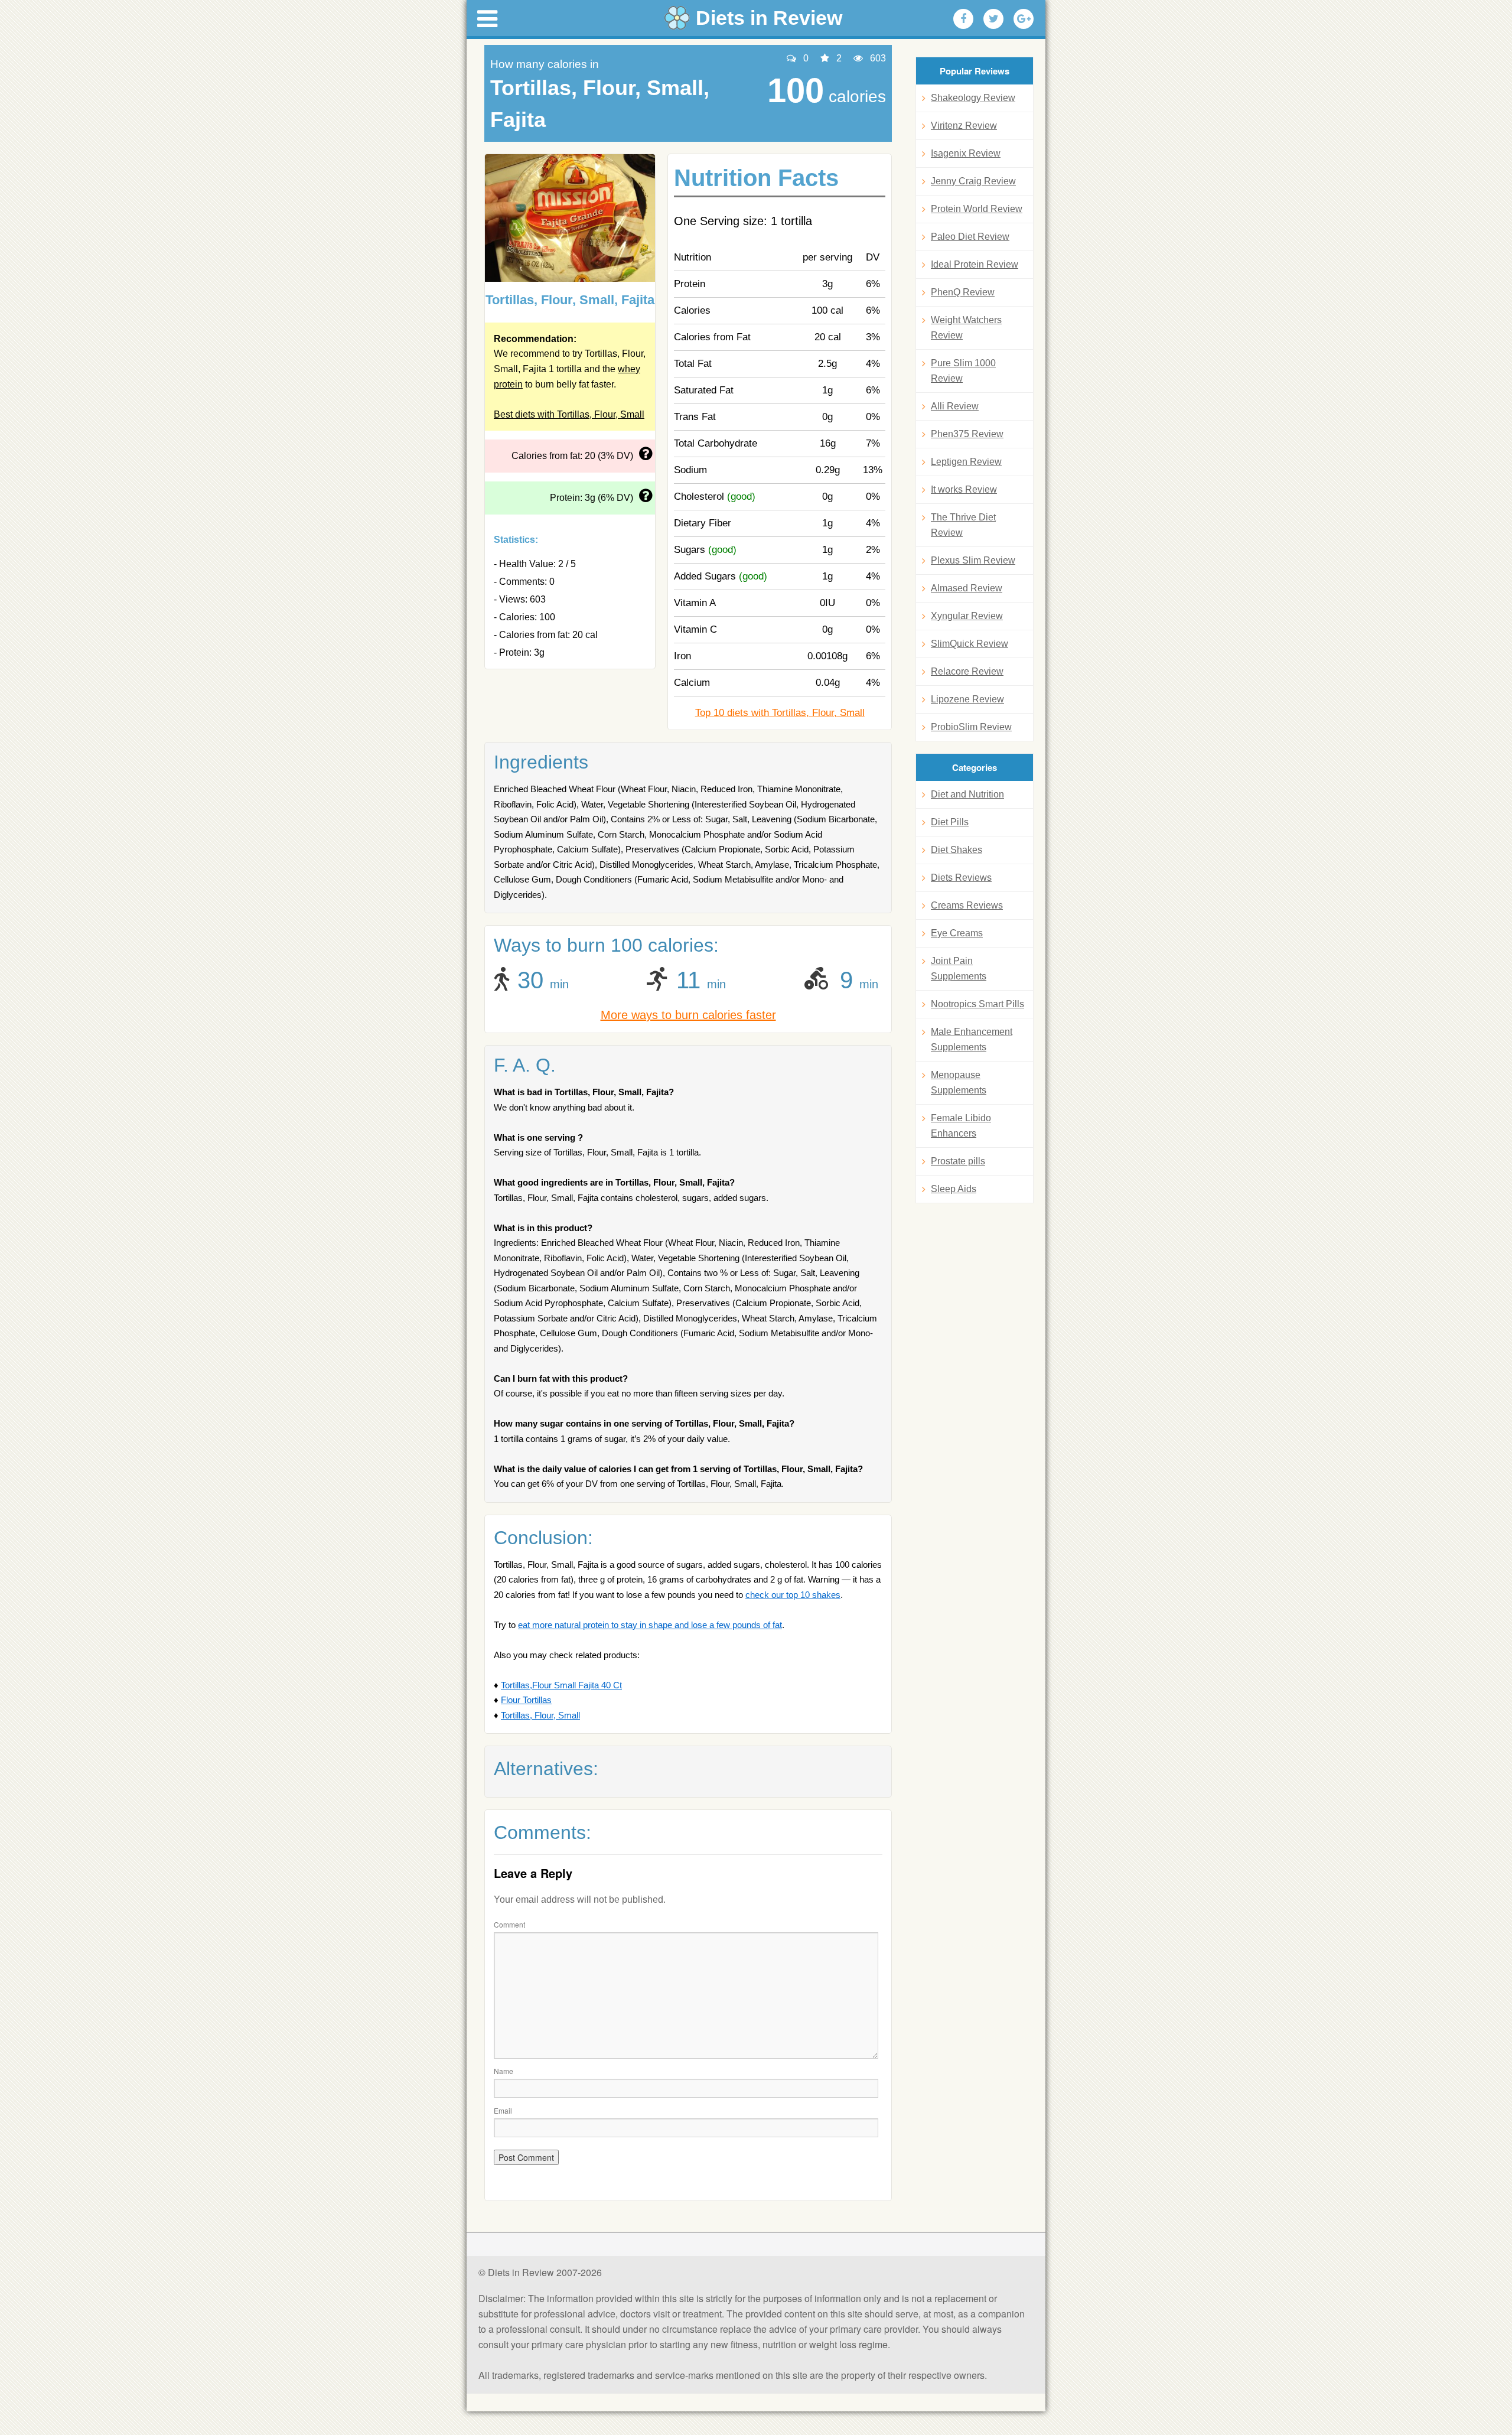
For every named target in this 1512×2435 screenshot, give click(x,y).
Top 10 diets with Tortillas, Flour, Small (780, 713)
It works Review (964, 489)
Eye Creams (957, 933)
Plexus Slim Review (973, 560)
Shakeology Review (973, 98)
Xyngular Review (967, 616)
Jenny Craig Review (973, 181)
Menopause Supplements (959, 1083)
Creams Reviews (967, 905)
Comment (509, 1924)
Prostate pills (958, 1161)
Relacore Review (967, 671)
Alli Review (955, 406)
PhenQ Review (963, 292)
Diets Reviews (961, 878)
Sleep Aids (954, 1189)
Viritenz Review (964, 126)
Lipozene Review (967, 699)
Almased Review (967, 588)
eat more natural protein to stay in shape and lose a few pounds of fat (650, 1625)
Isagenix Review (966, 153)
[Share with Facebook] (963, 19)
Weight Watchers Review (966, 328)
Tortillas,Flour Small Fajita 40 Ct (561, 1685)
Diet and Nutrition (967, 794)
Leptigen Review (966, 462)
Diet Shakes (957, 850)
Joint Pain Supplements (959, 969)
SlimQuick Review (970, 644)
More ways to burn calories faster (688, 1015)
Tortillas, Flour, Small (540, 1715)
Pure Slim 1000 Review (963, 371)
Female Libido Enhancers (961, 1126)
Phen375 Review (967, 434)
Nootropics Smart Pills (977, 1004)
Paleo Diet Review (970, 237)
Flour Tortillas (526, 1700)
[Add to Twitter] (993, 19)
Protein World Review (977, 209)
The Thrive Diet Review (963, 525)
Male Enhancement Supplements (972, 1039)
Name (504, 2071)
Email (503, 2110)
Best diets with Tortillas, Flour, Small (569, 414)
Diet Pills (950, 822)
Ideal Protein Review (975, 264)
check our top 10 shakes (793, 1595)
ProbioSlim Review (971, 727)
